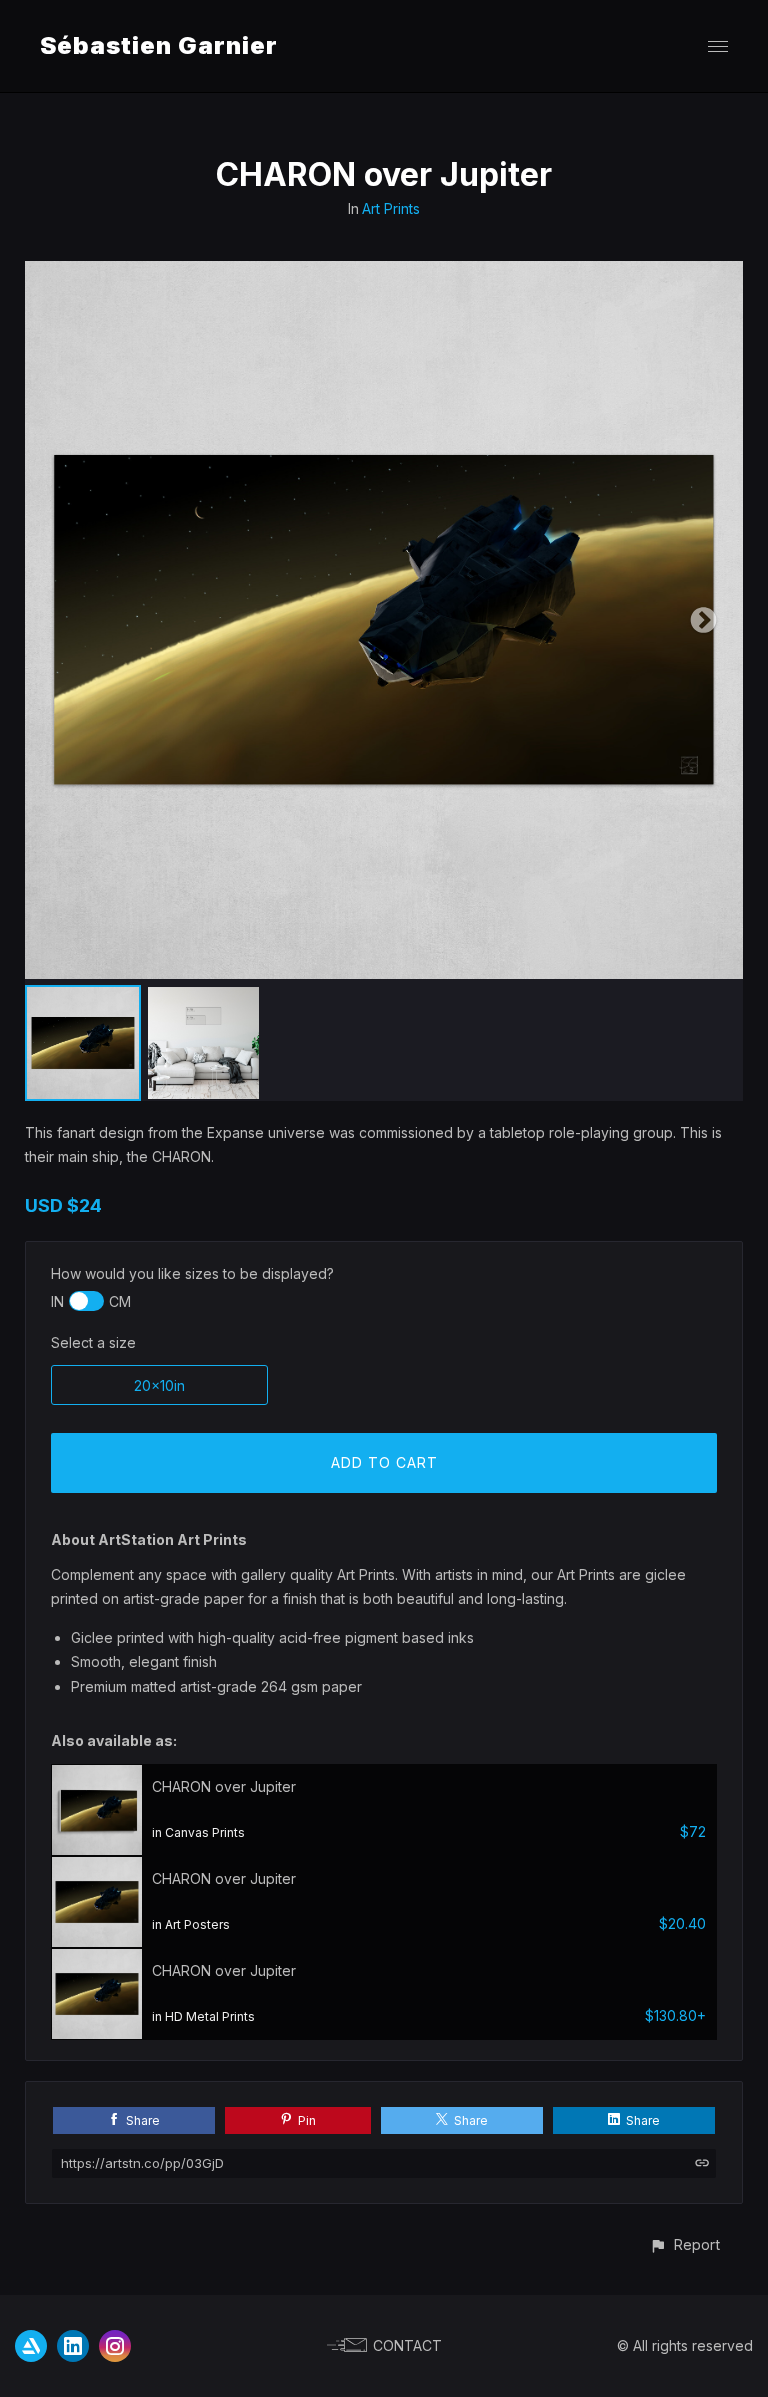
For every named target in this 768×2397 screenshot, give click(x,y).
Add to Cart (384, 1462)
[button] (684, 2244)
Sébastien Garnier (159, 45)
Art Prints (391, 208)
